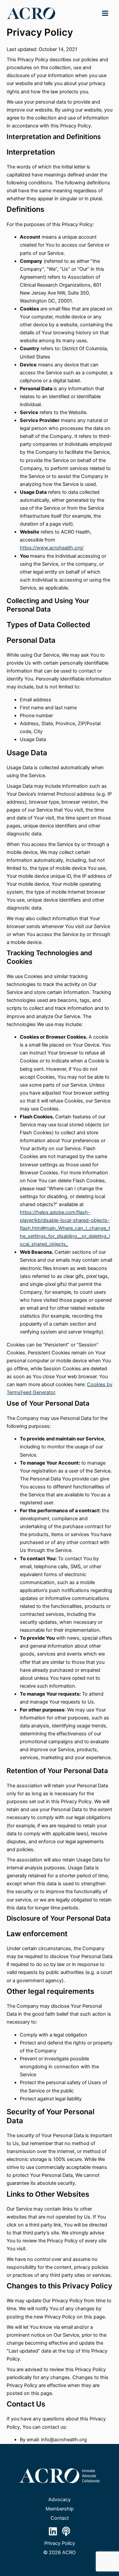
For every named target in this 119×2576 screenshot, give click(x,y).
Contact (60, 2518)
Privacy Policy (60, 2543)
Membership (60, 2509)
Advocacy (59, 2500)
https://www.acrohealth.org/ (52, 548)
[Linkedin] (53, 2531)
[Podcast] (66, 2531)
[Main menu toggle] (105, 13)
